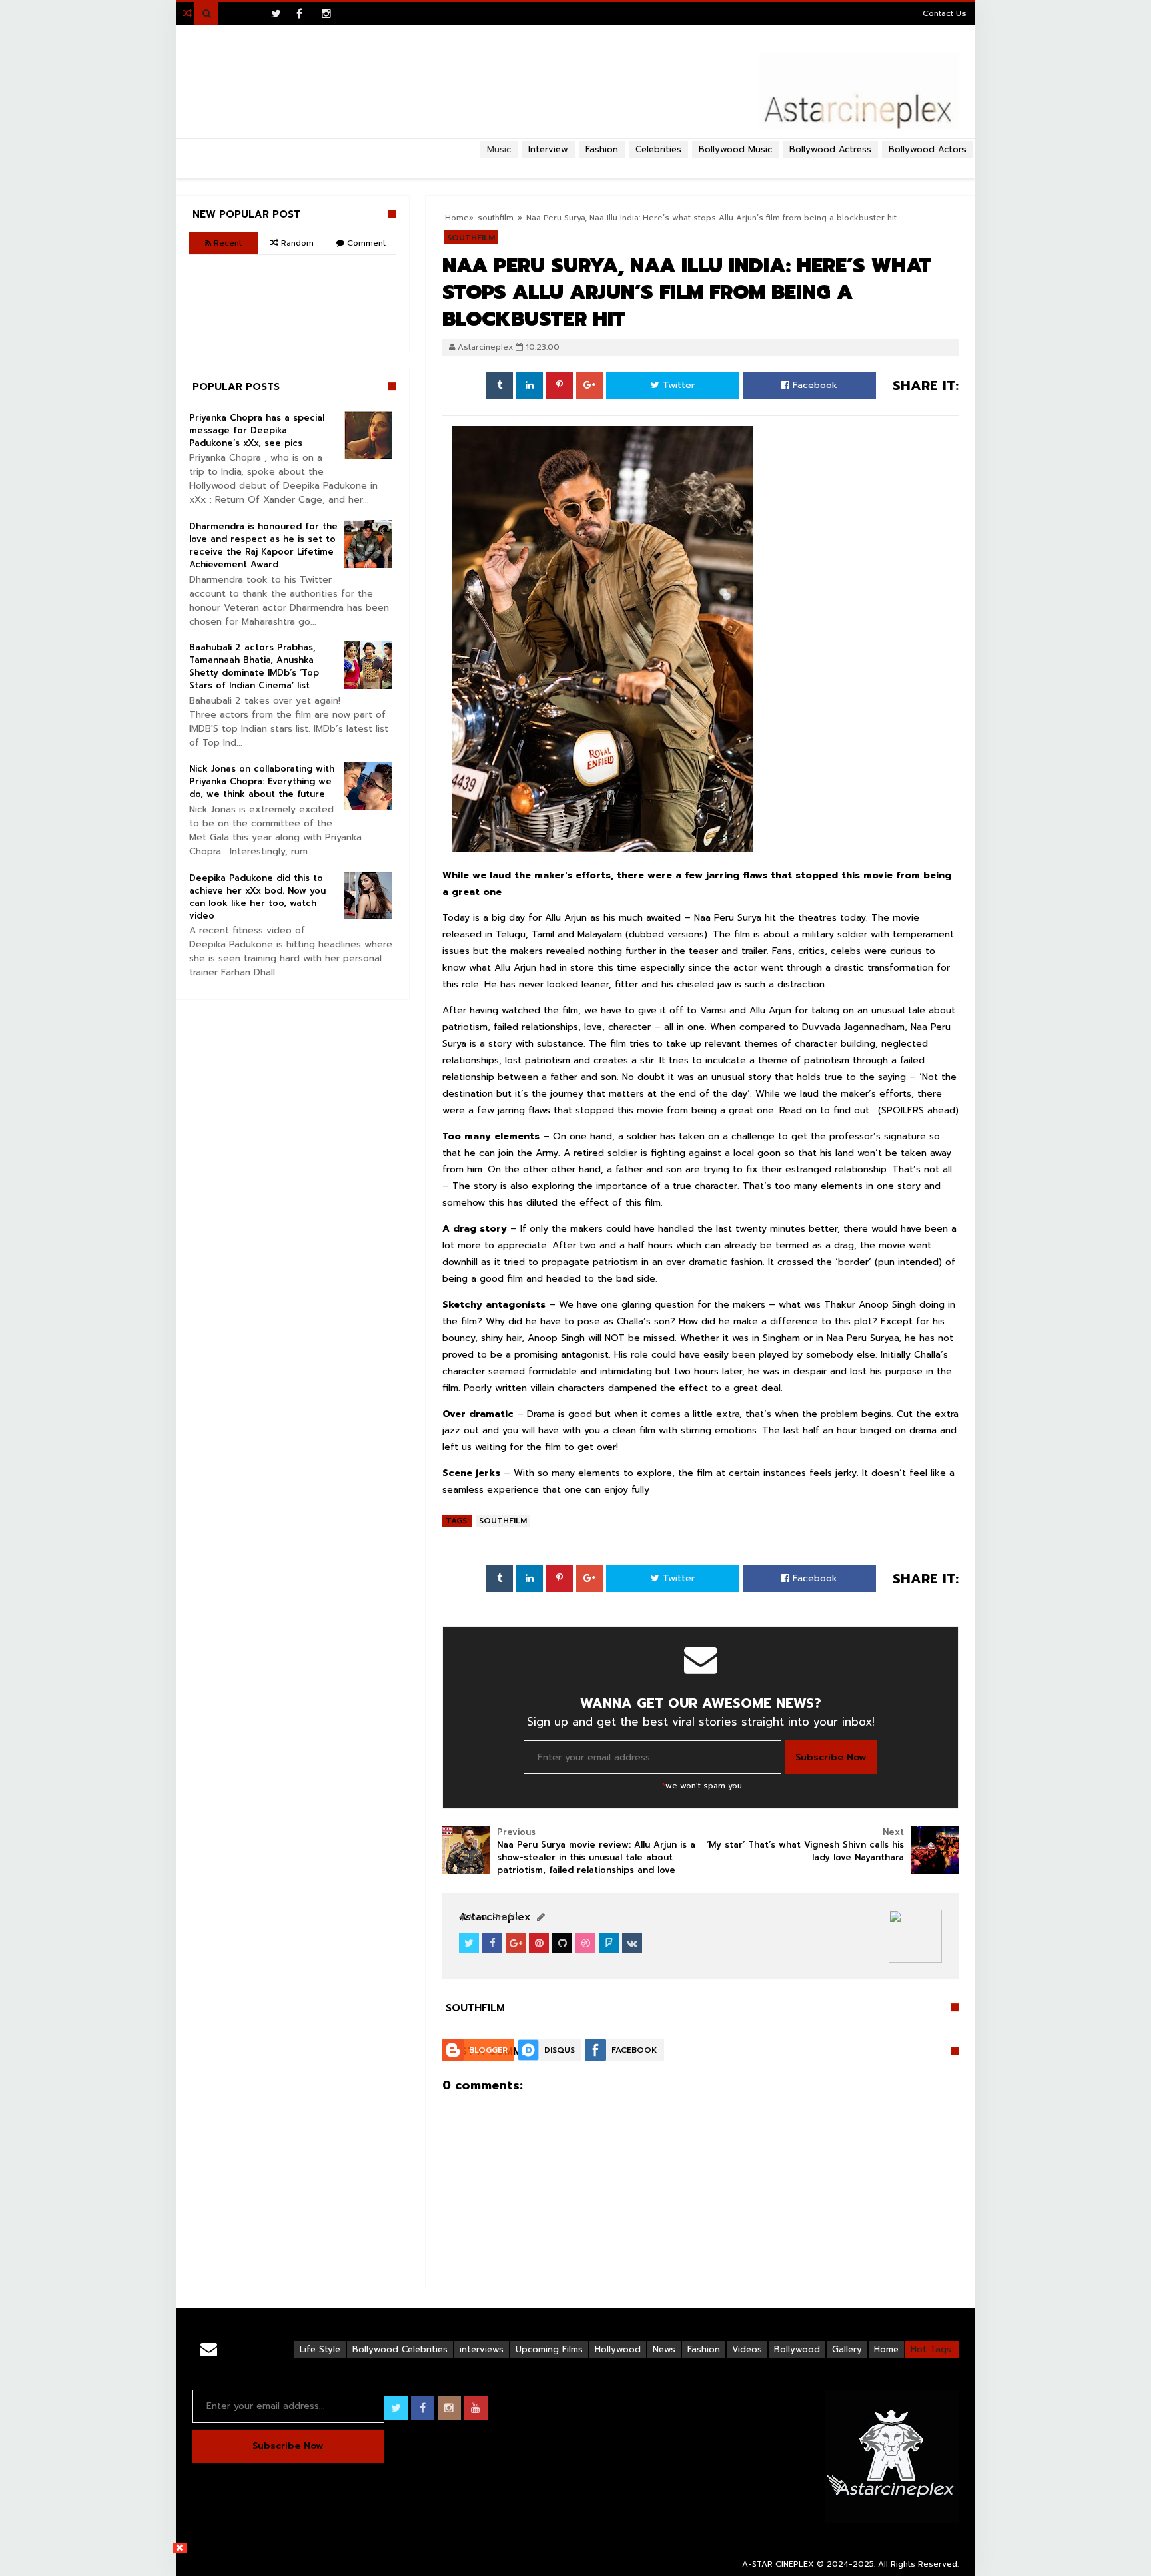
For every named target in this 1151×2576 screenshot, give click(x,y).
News (664, 2349)
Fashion (704, 2349)
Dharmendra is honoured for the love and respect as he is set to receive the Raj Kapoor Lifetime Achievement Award (263, 545)
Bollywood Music (735, 149)
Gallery (847, 2349)
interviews (482, 2349)
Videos (747, 2349)
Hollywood (618, 2349)
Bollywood (797, 2349)
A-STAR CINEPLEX (778, 2564)
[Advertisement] (575, 164)
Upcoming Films (549, 2349)
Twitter (677, 385)
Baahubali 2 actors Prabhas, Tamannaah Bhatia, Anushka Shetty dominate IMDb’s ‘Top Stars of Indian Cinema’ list (254, 666)
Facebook (813, 385)
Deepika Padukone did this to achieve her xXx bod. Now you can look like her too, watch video (257, 897)
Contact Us (945, 13)
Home (886, 2349)
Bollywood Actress (830, 149)
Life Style (320, 2349)
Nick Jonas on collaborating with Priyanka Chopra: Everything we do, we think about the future (262, 781)
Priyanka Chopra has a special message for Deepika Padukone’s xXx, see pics (257, 430)
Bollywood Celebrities (400, 2349)
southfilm (503, 1521)
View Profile (493, 1917)
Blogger (488, 2050)
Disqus (560, 2050)
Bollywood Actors (928, 149)
